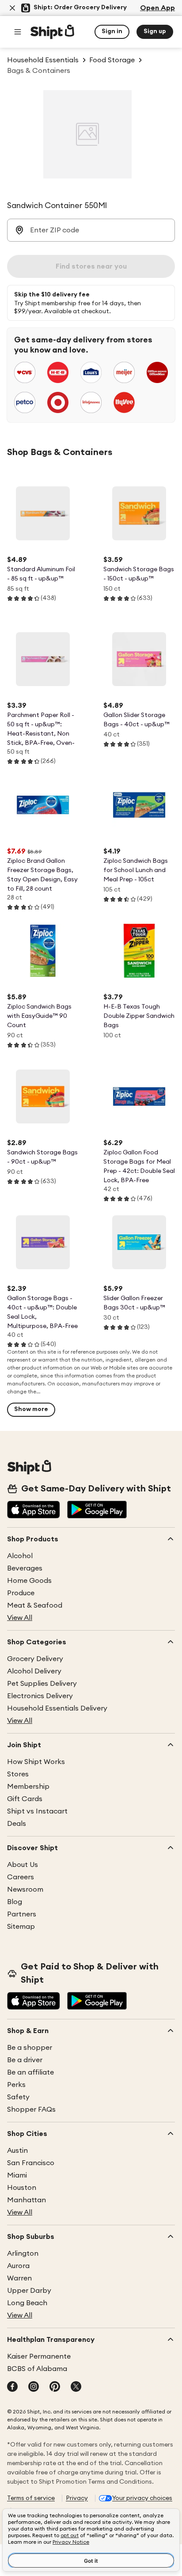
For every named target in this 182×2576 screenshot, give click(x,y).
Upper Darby (29, 2291)
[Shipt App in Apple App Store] (34, 1510)
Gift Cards (25, 1799)
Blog (15, 1902)
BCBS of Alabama (37, 2369)
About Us (23, 1865)
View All (20, 1618)
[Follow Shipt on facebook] (12, 2387)
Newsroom (25, 1889)
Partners (22, 1914)
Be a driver (25, 2060)
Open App (157, 8)
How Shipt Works (36, 1762)
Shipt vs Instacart (37, 1811)
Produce (21, 1593)
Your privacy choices (142, 2498)
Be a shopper (30, 2048)
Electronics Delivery (40, 1696)
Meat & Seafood (35, 1605)
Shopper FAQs (31, 2109)
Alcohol (20, 1556)
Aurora (18, 2266)
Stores (18, 1774)
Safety (18, 2097)
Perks (16, 2085)
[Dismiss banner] (12, 8)
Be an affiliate (30, 2072)
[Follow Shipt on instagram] (34, 2387)
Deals (17, 1824)
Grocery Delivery (35, 1659)
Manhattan (27, 2200)
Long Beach (27, 2303)
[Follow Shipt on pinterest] (55, 2387)
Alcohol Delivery (34, 1671)
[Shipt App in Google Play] (97, 1510)
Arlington (23, 2254)
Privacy (77, 2498)
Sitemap (21, 1927)
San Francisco (31, 2163)
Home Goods (29, 1581)
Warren (19, 2278)
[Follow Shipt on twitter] (76, 2387)
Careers (21, 1877)
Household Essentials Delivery (57, 1708)
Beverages (25, 1568)
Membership (28, 1787)
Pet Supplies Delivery (42, 1684)
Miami (17, 2175)
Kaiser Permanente (39, 2356)
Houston (22, 2188)
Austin (17, 2151)
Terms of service (31, 2498)
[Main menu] (18, 32)
